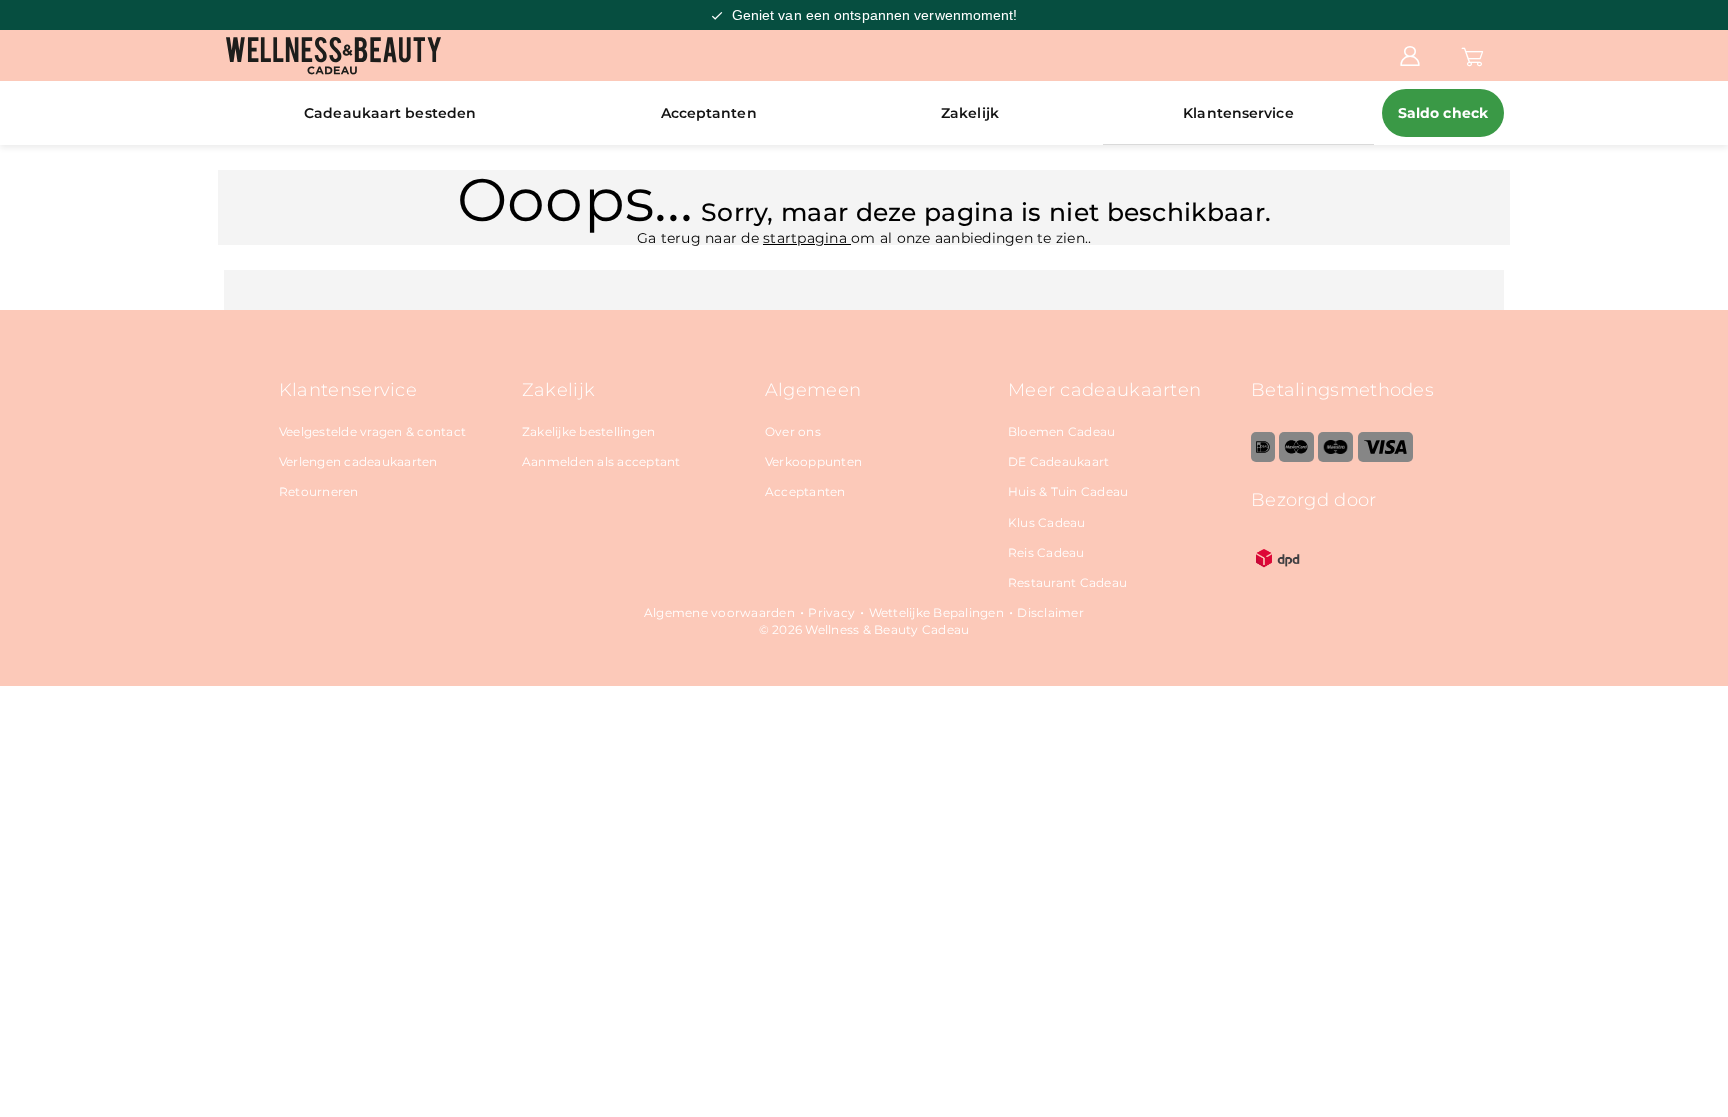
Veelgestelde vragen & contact (372, 431)
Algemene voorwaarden (719, 612)
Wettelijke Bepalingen (936, 612)
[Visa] (1385, 457)
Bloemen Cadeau (1062, 431)
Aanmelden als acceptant (601, 461)
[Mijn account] (1410, 55)
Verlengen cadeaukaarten (358, 461)
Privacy (831, 612)
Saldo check (1443, 113)
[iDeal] (1263, 457)
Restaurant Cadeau (1067, 582)
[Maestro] (1335, 457)
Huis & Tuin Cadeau (1068, 491)
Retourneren (319, 491)
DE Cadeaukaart (1059, 461)
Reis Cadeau (1046, 552)
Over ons (793, 431)
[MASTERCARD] (1296, 457)
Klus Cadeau (1047, 522)
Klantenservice (1238, 113)
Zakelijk (970, 113)
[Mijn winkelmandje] (1472, 55)
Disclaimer (1050, 612)
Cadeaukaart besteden (390, 113)
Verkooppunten (813, 461)
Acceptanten (709, 113)
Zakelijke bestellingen (589, 431)
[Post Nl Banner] (1278, 580)
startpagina (807, 238)
